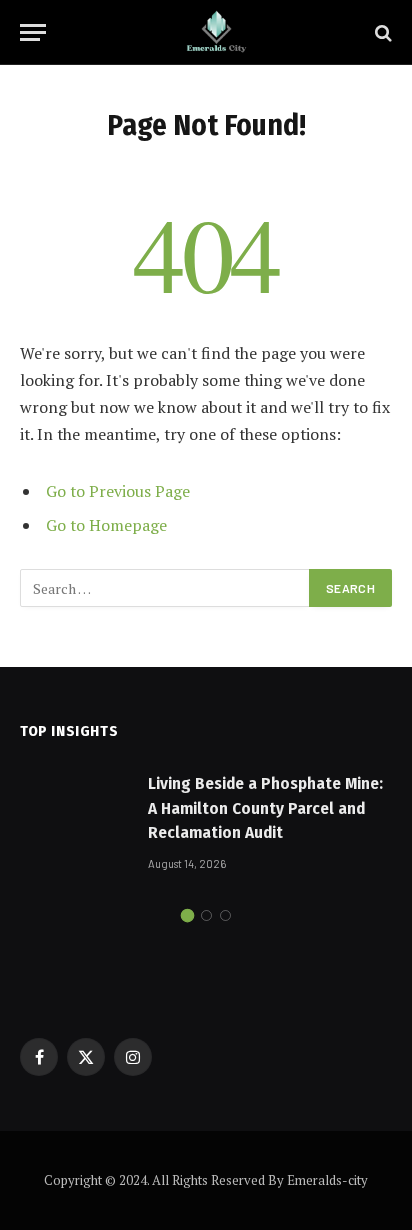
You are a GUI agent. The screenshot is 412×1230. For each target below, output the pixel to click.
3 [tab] (225, 915)
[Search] (381, 32)
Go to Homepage (106, 525)
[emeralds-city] (216, 32)
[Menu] (33, 32)
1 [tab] (187, 915)
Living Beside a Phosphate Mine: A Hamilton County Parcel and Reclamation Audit (265, 808)
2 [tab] (206, 915)
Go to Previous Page (118, 491)
